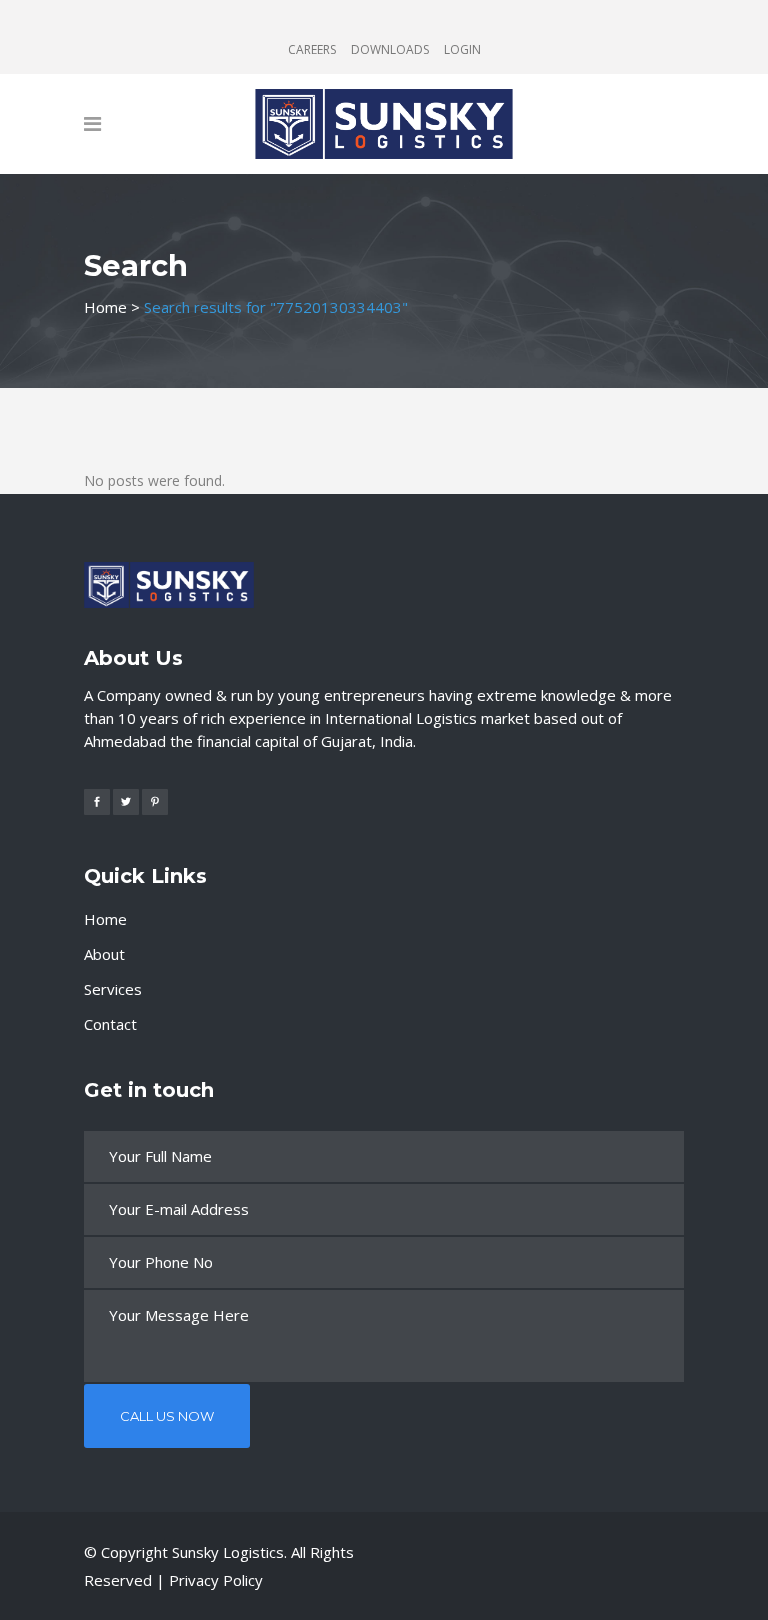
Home (105, 307)
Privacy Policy (216, 1580)
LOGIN (462, 49)
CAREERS (312, 49)
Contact (110, 1024)
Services (113, 989)
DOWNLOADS (390, 49)
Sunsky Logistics (228, 1552)
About (104, 954)
